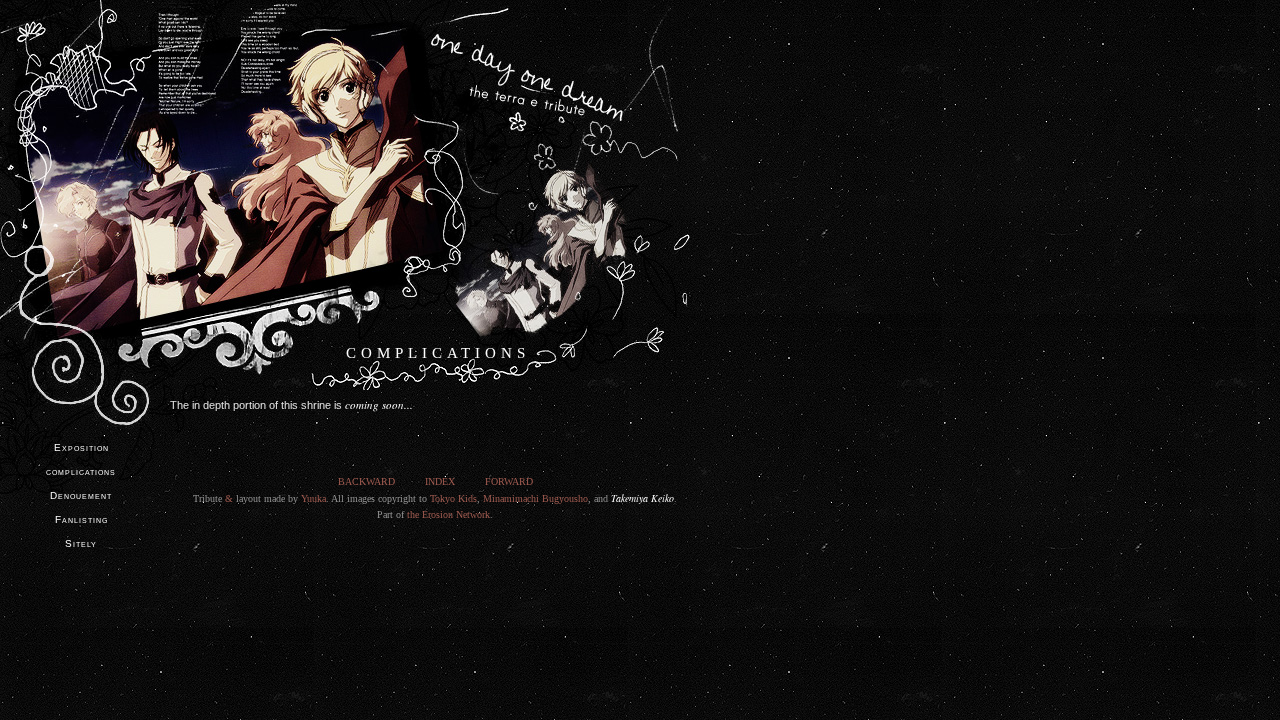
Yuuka (313, 498)
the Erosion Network (448, 514)
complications (81, 471)
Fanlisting (81, 519)
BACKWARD (366, 481)
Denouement (81, 495)
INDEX (440, 481)
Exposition (81, 447)
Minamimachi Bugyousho (535, 498)
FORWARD (509, 481)
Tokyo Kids (453, 498)
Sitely (81, 543)
